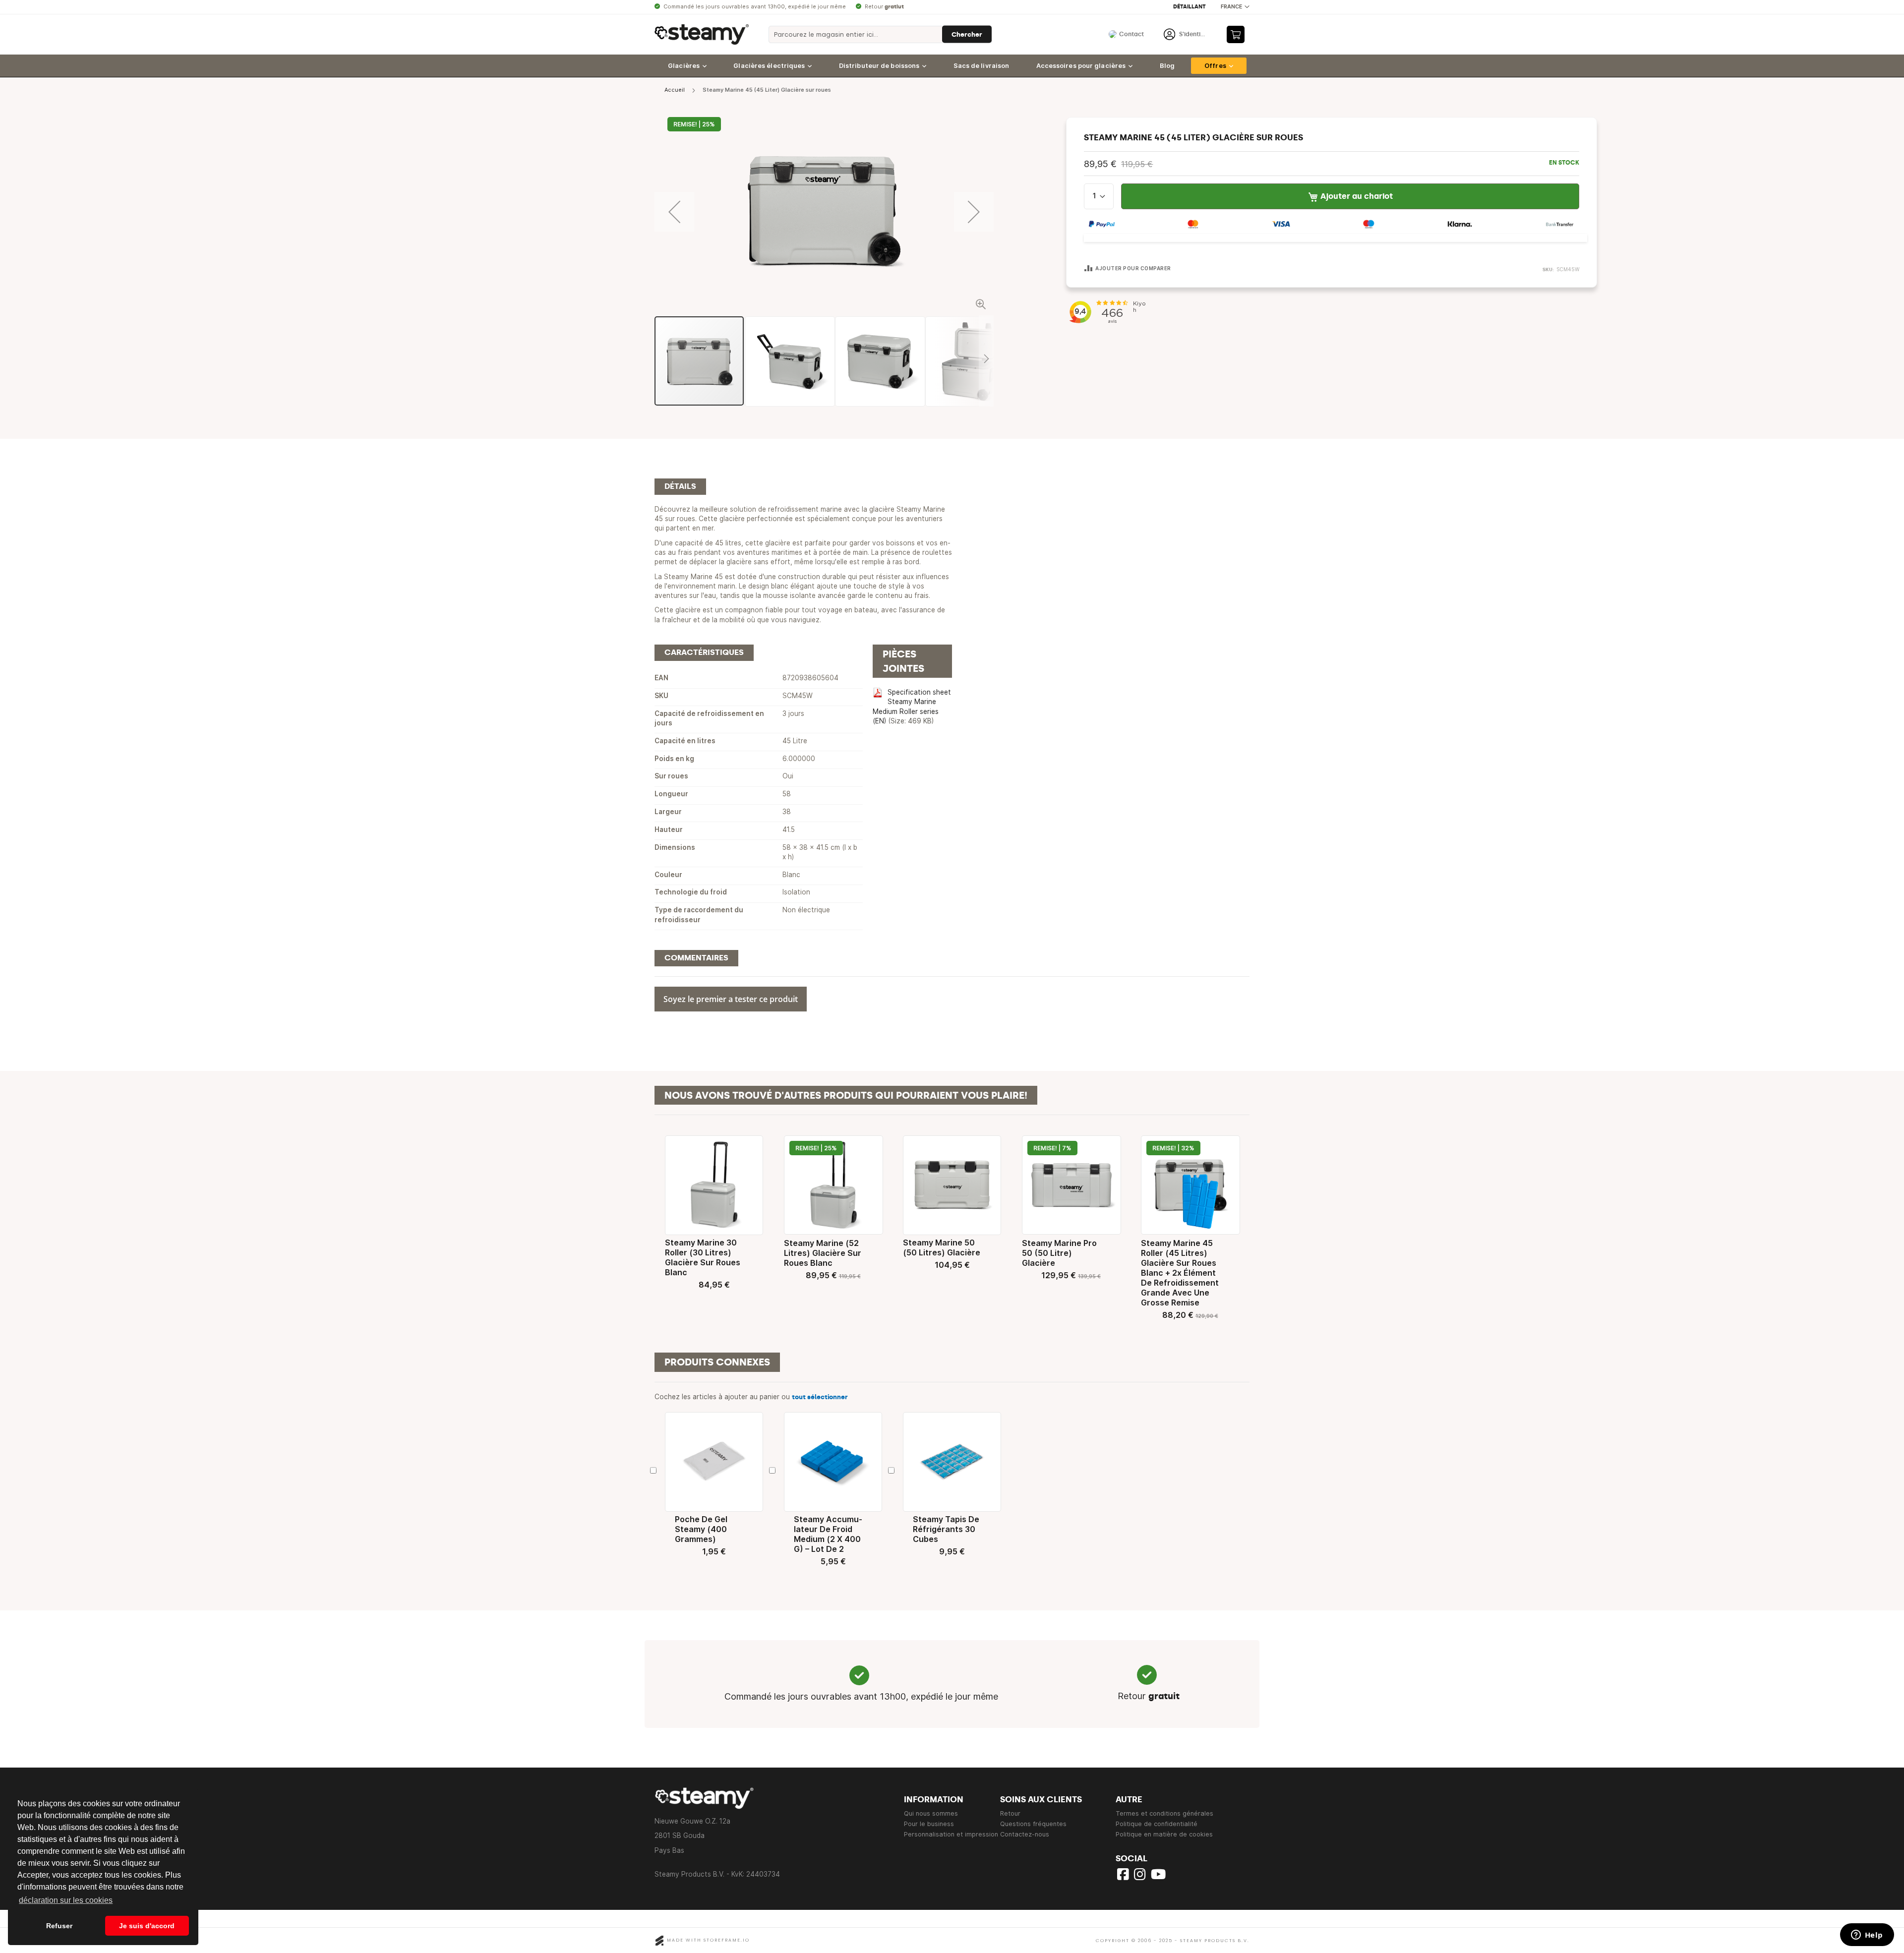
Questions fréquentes (1033, 1824)
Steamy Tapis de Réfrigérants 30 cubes (946, 1529)
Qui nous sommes (931, 1813)
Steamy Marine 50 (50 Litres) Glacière (942, 1247)
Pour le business (929, 1824)
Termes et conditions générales (1164, 1813)
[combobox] (880, 34)
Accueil (675, 90)
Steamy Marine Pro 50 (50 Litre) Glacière (1059, 1253)
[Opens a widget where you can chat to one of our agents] (1867, 1936)
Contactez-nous (1025, 1834)
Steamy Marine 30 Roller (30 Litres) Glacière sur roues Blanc (703, 1257)
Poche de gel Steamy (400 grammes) (701, 1529)
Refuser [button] (59, 1926)
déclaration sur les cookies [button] (66, 1900)
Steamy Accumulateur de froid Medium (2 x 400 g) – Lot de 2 (828, 1534)
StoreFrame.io (727, 1940)
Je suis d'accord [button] (147, 1926)
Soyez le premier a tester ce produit (731, 999)
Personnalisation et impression (951, 1834)
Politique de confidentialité (1157, 1824)
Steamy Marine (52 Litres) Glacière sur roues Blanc (823, 1253)
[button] (1235, 7)
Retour (1010, 1813)
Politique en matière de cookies (1164, 1834)
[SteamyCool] (702, 34)
